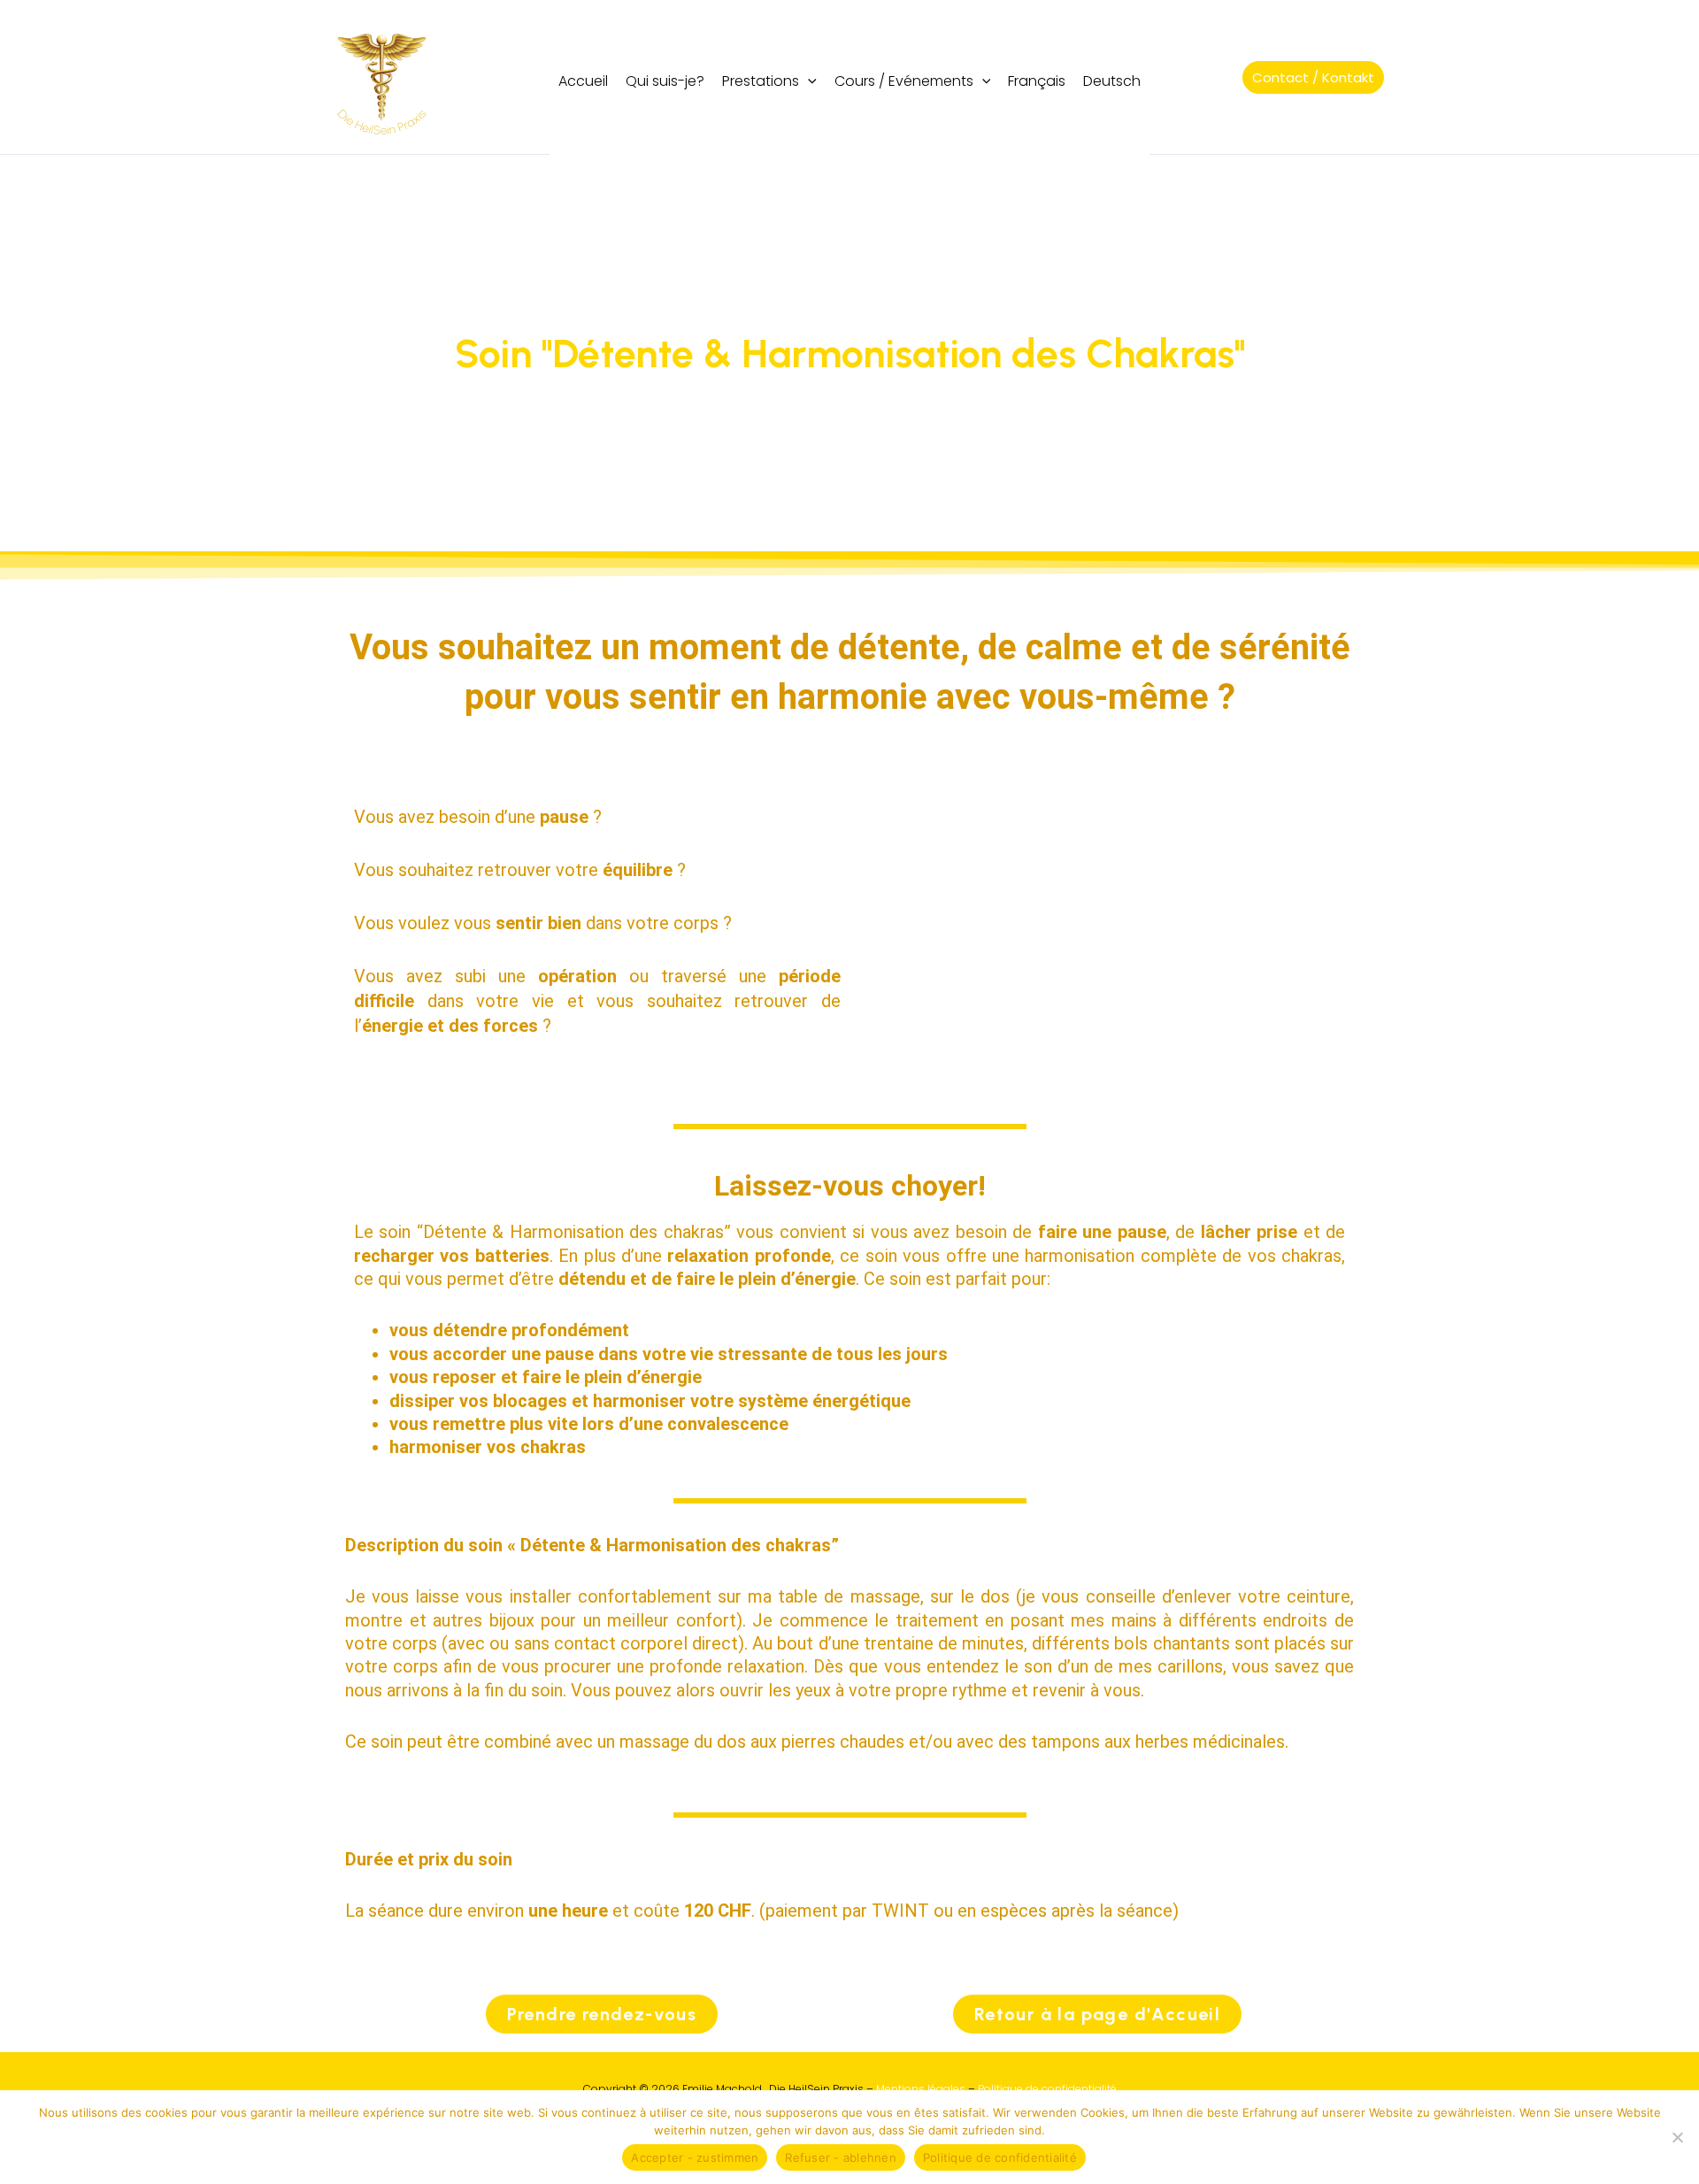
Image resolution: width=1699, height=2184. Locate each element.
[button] (808, 81)
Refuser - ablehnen (841, 2157)
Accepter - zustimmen (695, 2157)
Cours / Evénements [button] (904, 81)
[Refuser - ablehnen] (1677, 2137)
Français (1037, 81)
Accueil (583, 81)
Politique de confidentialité (1047, 2089)
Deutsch (1112, 81)
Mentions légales (921, 2089)
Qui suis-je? (665, 81)
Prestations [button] (761, 81)
